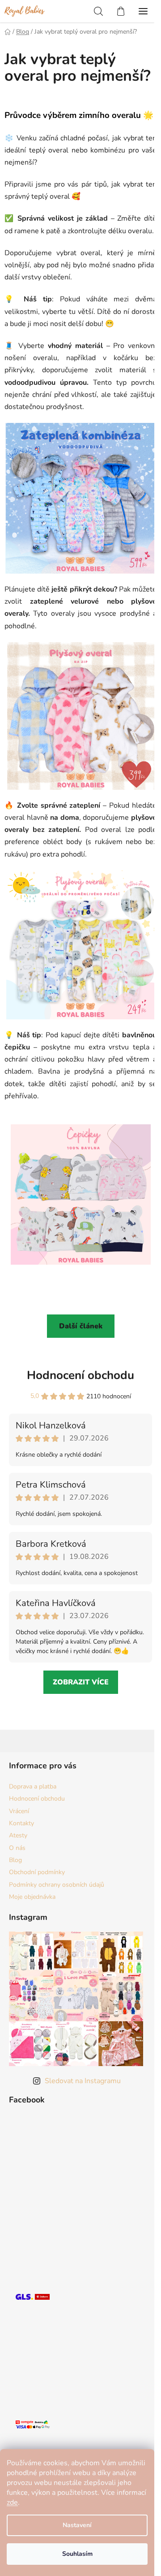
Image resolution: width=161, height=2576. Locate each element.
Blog (15, 1860)
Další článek (81, 1326)
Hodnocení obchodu (80, 1375)
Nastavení (77, 2525)
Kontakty (21, 1823)
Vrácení (19, 1811)
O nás (17, 1848)
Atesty (18, 1835)
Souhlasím (77, 2554)
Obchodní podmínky (37, 1872)
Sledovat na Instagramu (83, 2081)
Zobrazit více (81, 1682)
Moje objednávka (32, 1897)
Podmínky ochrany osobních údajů (57, 1885)
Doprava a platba (33, 1786)
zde (12, 2502)
